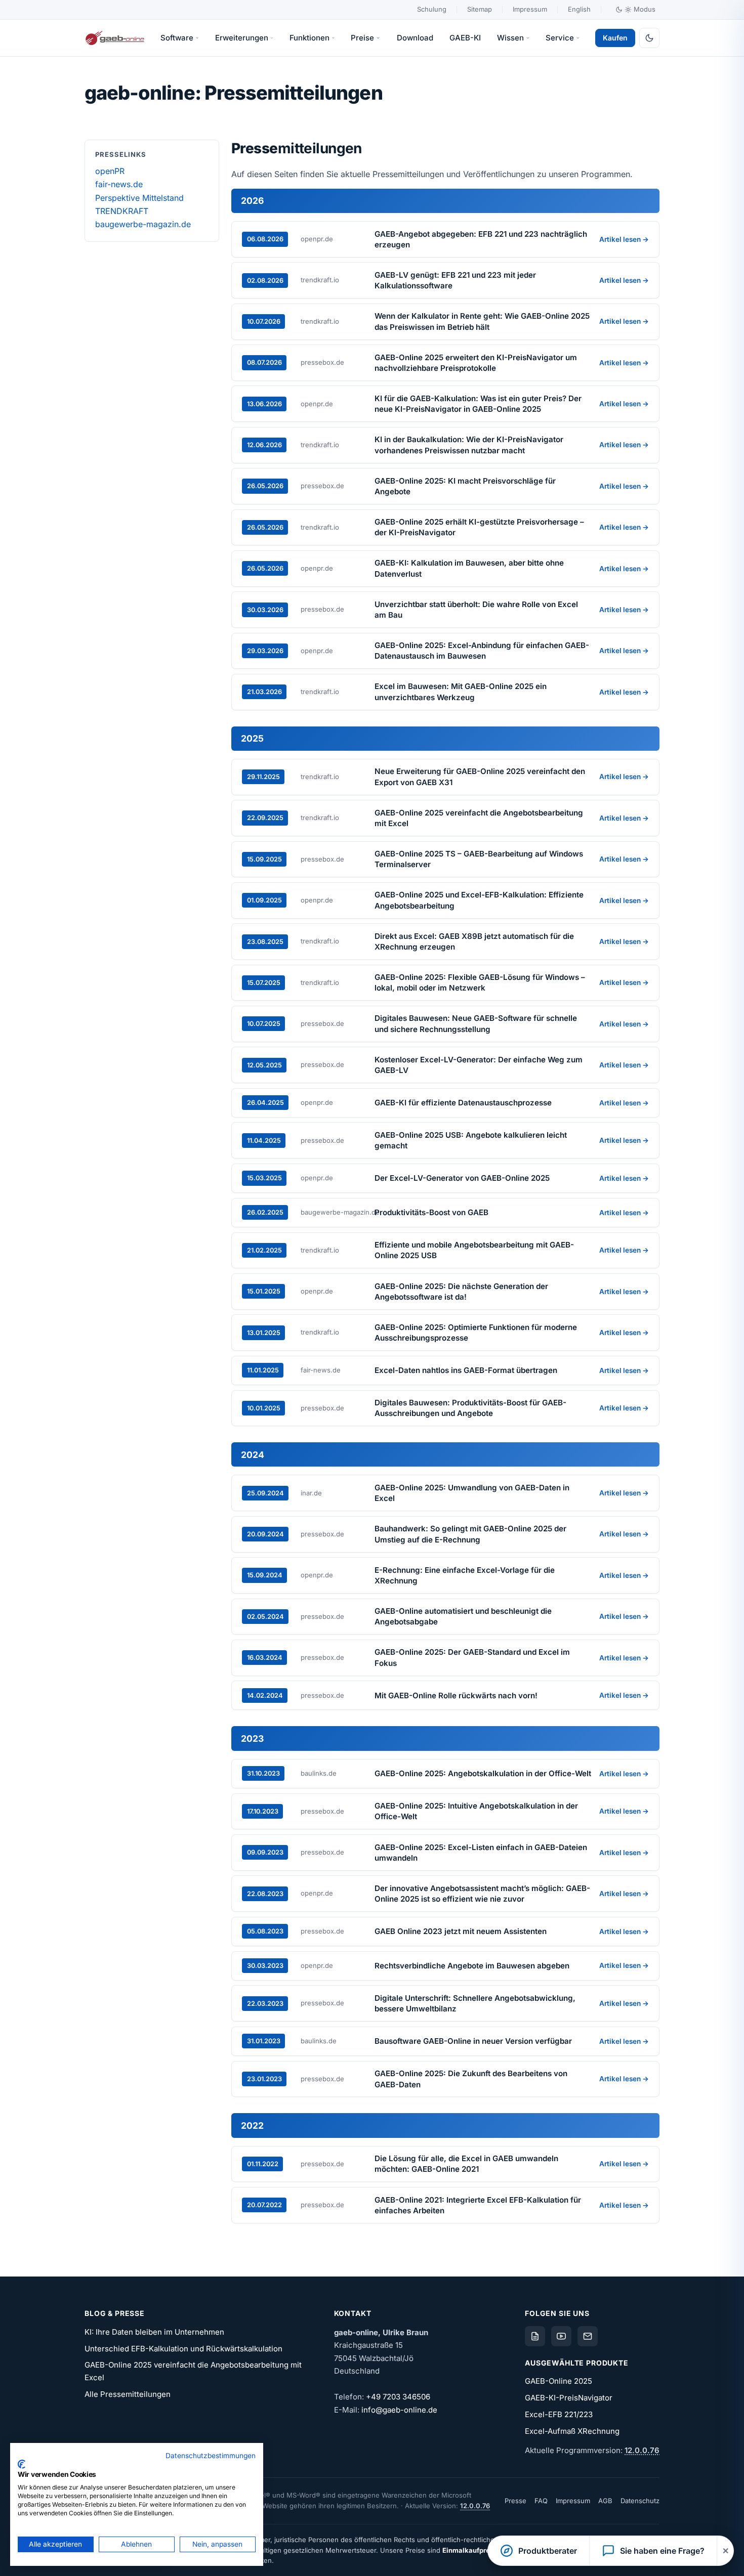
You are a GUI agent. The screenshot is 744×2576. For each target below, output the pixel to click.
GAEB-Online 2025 (559, 2381)
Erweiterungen (242, 38)
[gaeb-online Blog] (535, 2336)
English (579, 9)
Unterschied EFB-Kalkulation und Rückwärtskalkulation (183, 2349)
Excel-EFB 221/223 (559, 2414)
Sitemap (480, 9)
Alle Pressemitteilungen (128, 2394)
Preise (362, 38)
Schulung (432, 9)
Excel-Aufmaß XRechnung (572, 2431)
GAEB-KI (465, 38)
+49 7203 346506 (398, 2397)
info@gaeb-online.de (399, 2410)
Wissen (510, 38)
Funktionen (309, 38)
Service (560, 38)
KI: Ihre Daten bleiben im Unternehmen (154, 2332)
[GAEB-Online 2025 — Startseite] (115, 38)
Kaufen (615, 38)
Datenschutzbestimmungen (211, 2456)
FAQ (541, 2501)
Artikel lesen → (624, 239)
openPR (110, 171)
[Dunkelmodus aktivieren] (649, 38)
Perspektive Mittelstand (139, 198)
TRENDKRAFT (122, 211)
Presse (515, 2501)
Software (177, 38)
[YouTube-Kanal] (561, 2336)
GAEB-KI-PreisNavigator (569, 2398)
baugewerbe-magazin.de (143, 224)
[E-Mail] (588, 2336)
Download (415, 38)
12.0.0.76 (642, 2450)
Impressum (530, 9)
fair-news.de (119, 184)
